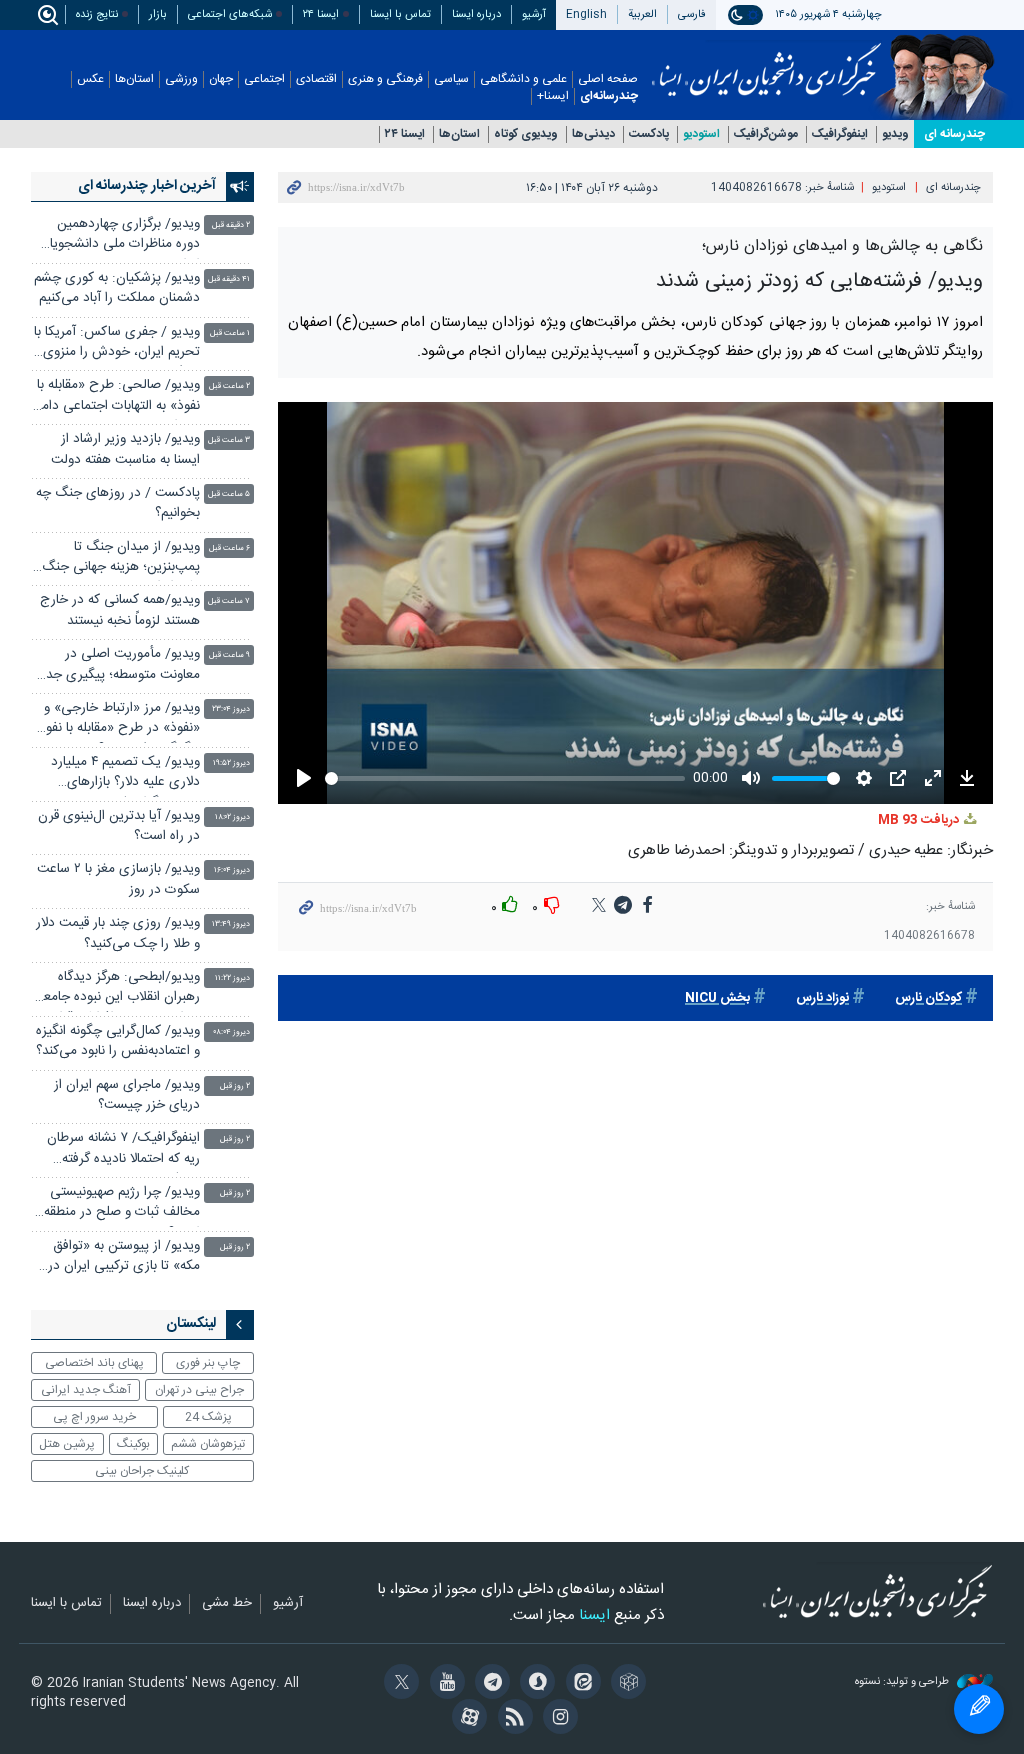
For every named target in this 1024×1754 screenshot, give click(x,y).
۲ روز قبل (235, 1086)
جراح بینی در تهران (199, 1390)
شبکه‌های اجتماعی (230, 14)
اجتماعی (264, 79)
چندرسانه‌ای (609, 96)
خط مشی (227, 1604)
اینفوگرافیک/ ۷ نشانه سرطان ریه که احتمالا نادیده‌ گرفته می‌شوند (123, 1150)
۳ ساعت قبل (229, 440)
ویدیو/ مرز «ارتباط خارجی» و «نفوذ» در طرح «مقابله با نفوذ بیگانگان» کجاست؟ (119, 720)
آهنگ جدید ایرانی (86, 1390)
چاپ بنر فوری (208, 1363)
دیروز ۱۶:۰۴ (232, 870)
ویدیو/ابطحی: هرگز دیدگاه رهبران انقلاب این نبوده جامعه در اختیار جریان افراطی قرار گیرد (119, 989)
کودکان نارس (928, 998)
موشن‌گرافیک (766, 134)
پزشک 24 (208, 1417)
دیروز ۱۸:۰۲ (232, 817)
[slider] (503, 778)
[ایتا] (579, 1684)
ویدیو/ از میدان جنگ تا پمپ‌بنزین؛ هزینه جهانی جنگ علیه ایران (121, 559)
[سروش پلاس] (534, 1684)
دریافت (920, 820)
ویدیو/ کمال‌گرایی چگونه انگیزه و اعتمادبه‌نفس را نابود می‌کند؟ (118, 1041)
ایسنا (766, 63)
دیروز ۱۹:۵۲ (231, 763)
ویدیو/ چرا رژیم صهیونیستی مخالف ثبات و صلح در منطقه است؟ (122, 1204)
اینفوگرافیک (840, 134)
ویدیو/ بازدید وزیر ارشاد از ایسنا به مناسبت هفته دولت (125, 449)
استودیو (701, 134)
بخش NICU (717, 998)
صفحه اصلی (608, 79)
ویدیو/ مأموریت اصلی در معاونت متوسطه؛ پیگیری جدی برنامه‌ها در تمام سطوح (117, 666)
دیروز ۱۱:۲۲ (232, 978)
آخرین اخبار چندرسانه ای (147, 186)
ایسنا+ (553, 96)
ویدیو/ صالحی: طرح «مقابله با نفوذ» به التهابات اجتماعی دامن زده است (116, 397)
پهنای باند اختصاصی (94, 1363)
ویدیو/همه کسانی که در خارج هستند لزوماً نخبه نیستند (120, 610)
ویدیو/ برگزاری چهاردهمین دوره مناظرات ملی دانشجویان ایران (120, 236)
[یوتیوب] (443, 1684)
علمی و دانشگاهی (523, 79)
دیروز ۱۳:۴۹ (231, 924)
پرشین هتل (67, 1444)
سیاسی (451, 79)
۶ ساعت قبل (229, 548)
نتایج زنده (97, 14)
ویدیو (895, 134)
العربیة (642, 14)
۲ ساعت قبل (229, 386)
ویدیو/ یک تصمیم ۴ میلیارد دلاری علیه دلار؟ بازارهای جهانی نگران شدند (125, 774)
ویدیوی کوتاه (526, 134)
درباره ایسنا (476, 14)
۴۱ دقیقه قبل (229, 279)
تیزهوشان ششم (208, 1444)
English (586, 14)
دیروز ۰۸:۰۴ (231, 1032)
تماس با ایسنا (400, 14)
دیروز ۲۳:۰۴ (231, 709)
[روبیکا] (625, 1684)
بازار (158, 14)
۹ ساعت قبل (229, 655)
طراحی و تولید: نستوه (903, 1682)
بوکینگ (133, 1444)
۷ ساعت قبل (229, 601)
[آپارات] (466, 1719)
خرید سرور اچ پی (94, 1417)
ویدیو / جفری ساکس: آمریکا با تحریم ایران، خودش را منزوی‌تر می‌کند (116, 344)
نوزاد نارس (822, 998)
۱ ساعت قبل (230, 333)
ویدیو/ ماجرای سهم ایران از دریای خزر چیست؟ (127, 1095)
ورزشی (181, 79)
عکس (90, 79)
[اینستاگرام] (557, 1719)
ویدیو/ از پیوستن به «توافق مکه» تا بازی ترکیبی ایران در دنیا (124, 1258)
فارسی (692, 14)
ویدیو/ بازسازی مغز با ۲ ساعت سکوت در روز (118, 879)
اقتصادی (316, 79)
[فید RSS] (511, 1719)
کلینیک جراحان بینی (142, 1471)
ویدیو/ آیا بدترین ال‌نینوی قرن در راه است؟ (119, 826)
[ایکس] (398, 1684)
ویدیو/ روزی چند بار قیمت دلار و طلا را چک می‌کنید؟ (118, 933)
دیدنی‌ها (593, 134)
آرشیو (534, 14)
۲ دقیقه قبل (231, 225)
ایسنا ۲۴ (321, 14)
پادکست (649, 134)
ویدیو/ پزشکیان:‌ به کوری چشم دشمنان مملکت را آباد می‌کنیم (117, 288)
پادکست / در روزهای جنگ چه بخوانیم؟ (118, 503)
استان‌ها (134, 79)
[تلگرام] (489, 1684)
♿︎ (979, 1709)
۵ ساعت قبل (229, 494)
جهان (221, 79)
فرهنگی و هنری (385, 79)
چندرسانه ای (954, 134)
